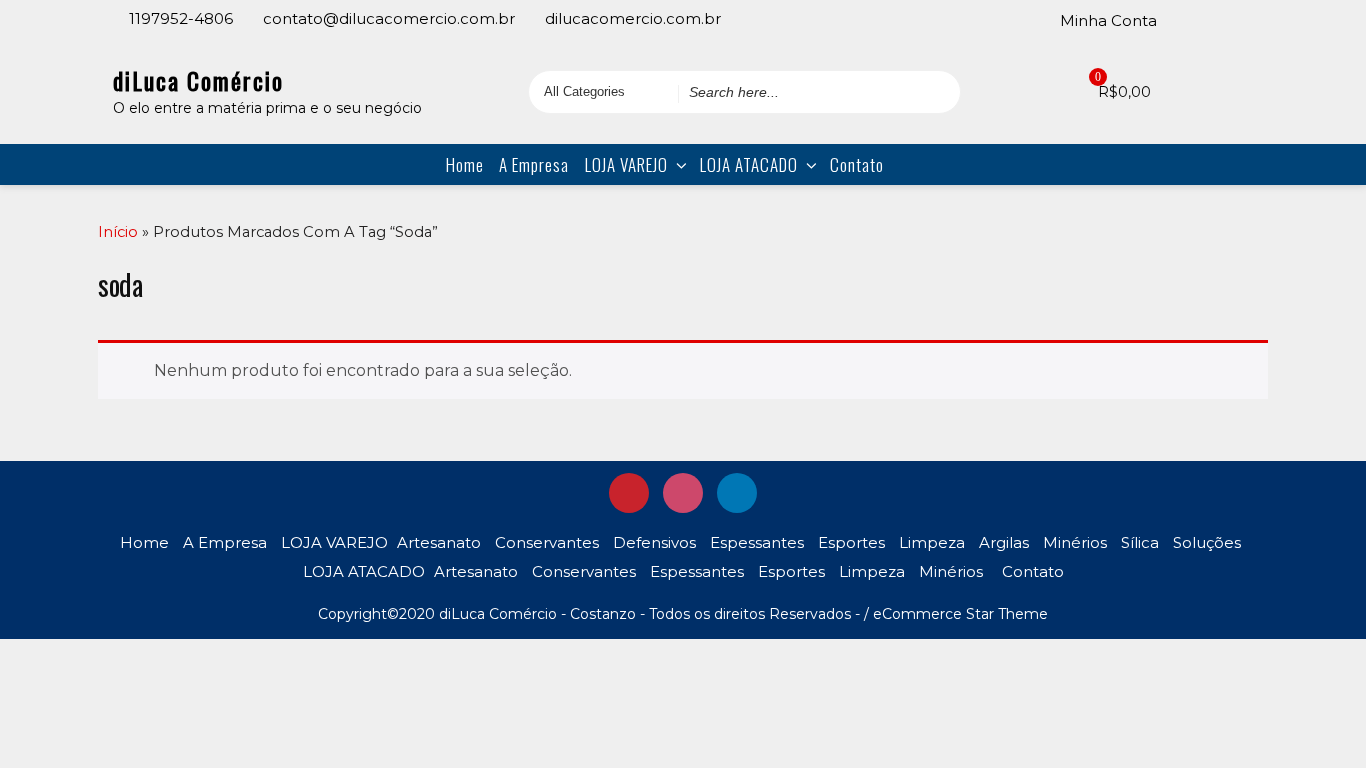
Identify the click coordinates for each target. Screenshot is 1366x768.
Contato (857, 164)
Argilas (1004, 542)
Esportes (851, 542)
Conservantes (547, 542)
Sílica (1140, 542)
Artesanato (439, 542)
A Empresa (534, 164)
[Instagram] (1217, 19)
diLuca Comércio (198, 80)
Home (465, 164)
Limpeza (932, 542)
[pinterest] (629, 493)
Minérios (1075, 542)
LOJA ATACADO (749, 164)
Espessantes (757, 542)
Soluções (1207, 542)
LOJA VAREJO (626, 164)
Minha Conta (1108, 20)
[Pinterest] (1189, 19)
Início (118, 232)
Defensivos (654, 542)
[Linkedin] (1245, 19)
